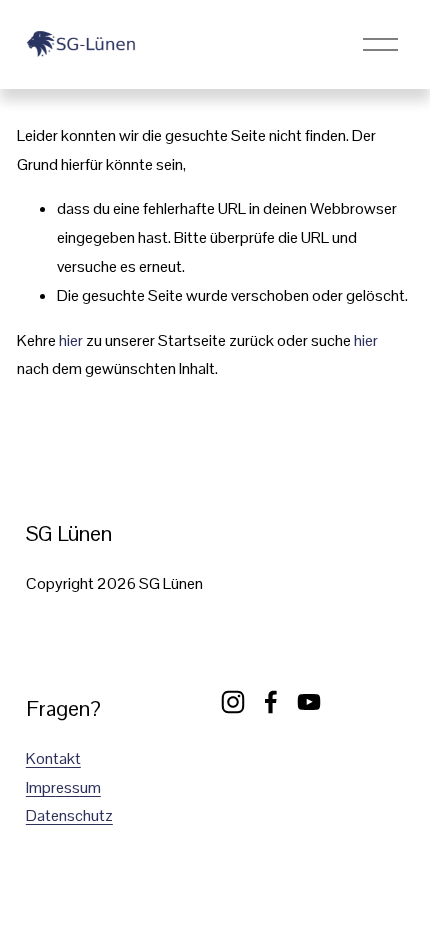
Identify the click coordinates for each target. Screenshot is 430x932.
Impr (41, 787)
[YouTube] (309, 702)
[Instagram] (233, 702)
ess (68, 787)
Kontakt (53, 758)
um (90, 787)
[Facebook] (271, 702)
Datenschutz (69, 815)
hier (71, 340)
